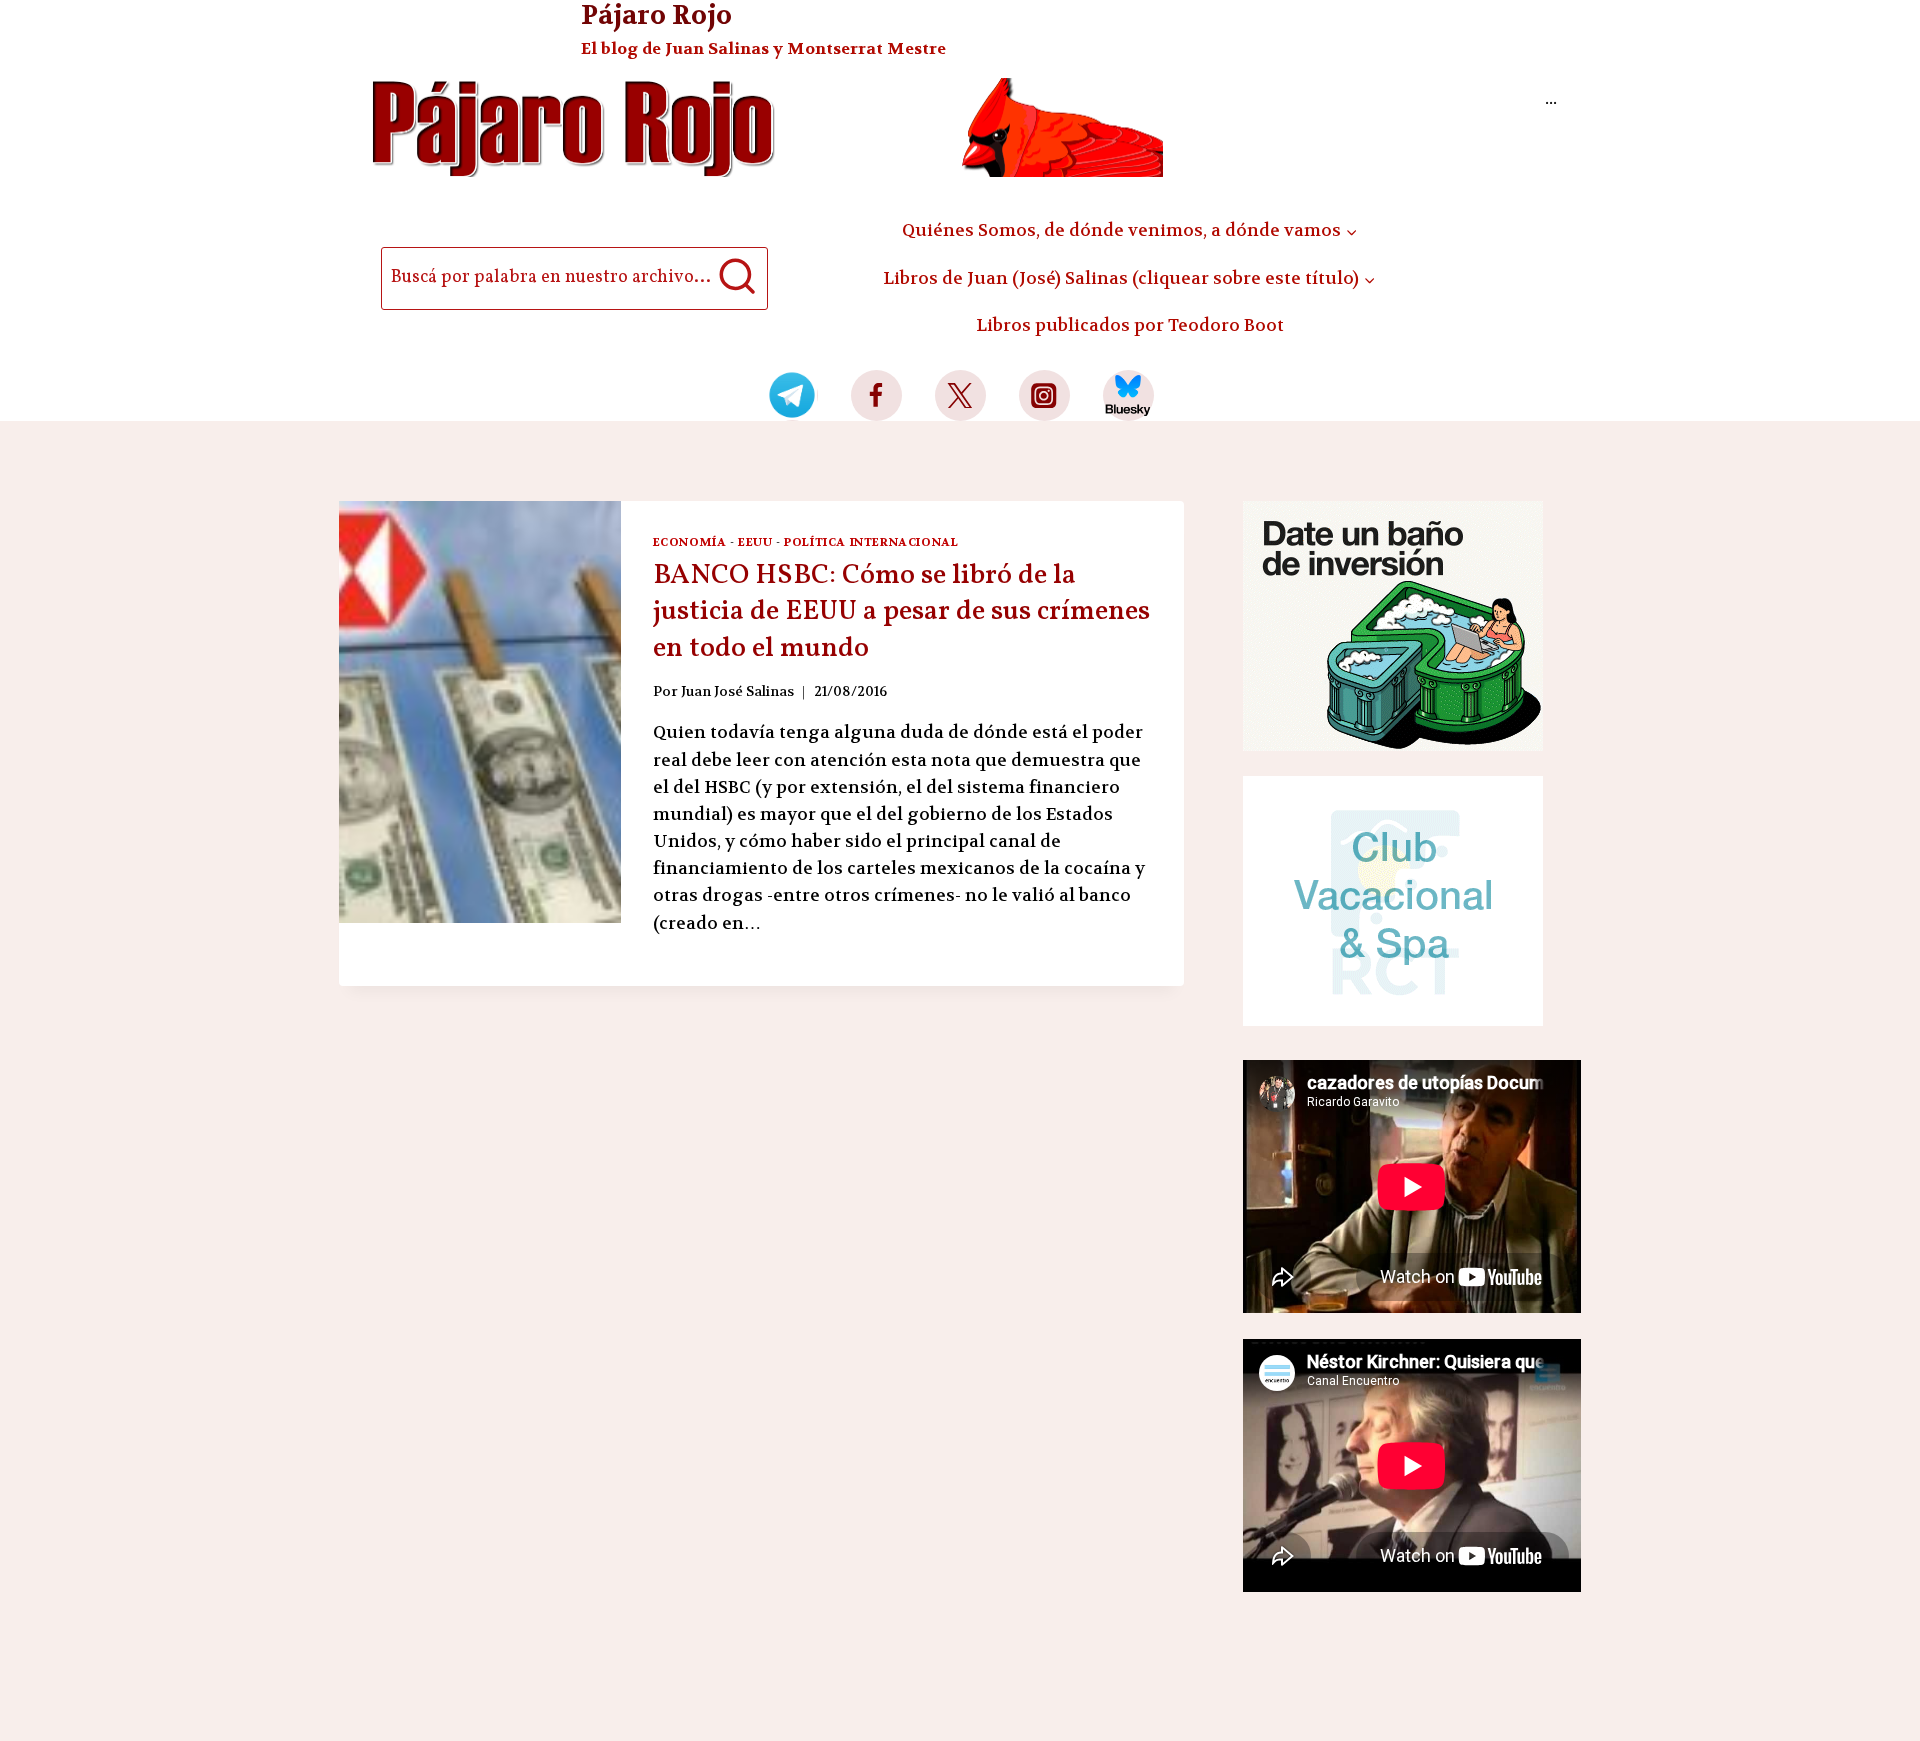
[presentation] (480, 712)
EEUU (755, 542)
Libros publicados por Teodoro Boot (1130, 325)
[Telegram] (792, 395)
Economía (690, 542)
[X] (960, 395)
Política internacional (871, 542)
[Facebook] (876, 395)
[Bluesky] (1128, 395)
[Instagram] (1044, 395)
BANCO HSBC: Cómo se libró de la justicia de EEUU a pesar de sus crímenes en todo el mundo (901, 612)
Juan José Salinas (737, 691)
